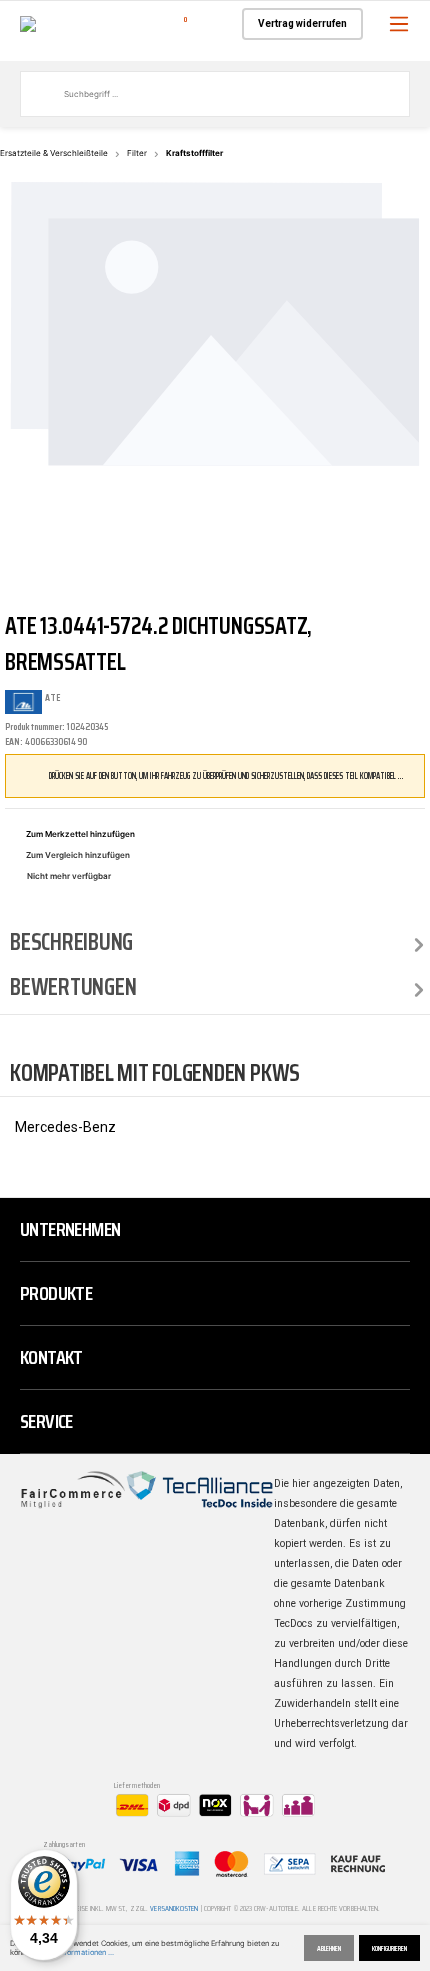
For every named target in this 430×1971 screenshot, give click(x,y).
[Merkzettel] (212, 24)
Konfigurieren (389, 1948)
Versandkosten (174, 1908)
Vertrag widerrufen (302, 23)
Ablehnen (329, 1948)
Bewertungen (73, 987)
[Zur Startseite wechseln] (28, 23)
